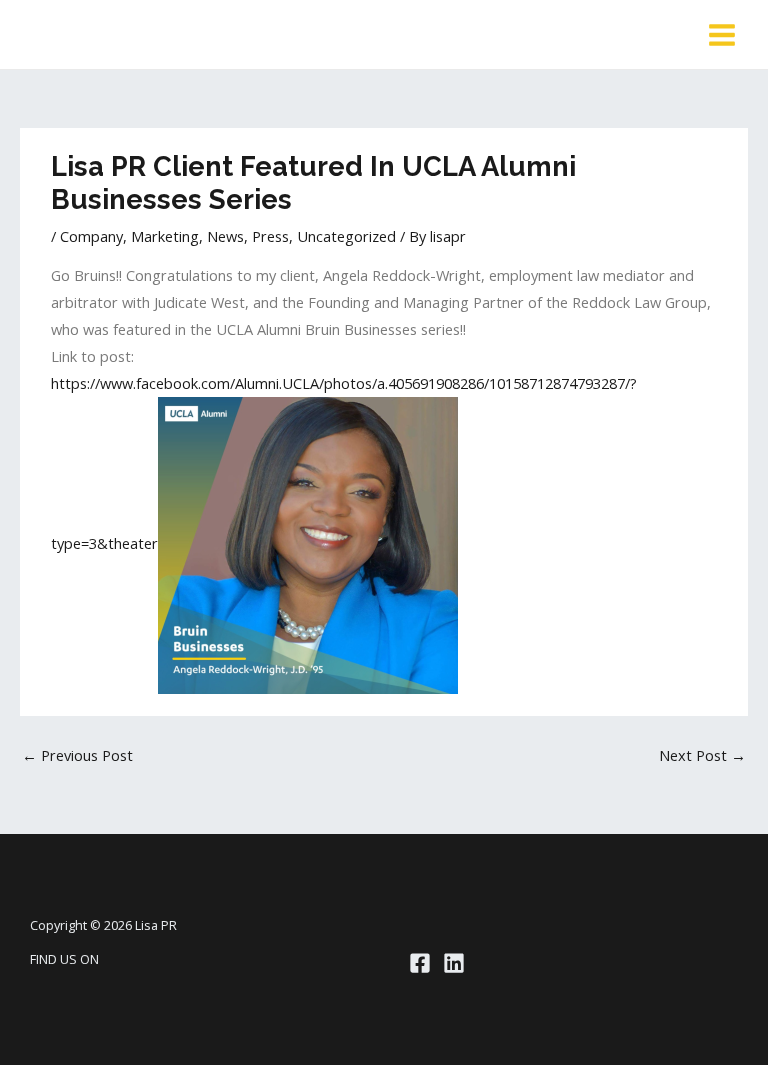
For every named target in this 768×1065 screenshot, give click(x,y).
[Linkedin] (454, 963)
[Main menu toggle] (722, 35)
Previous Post (77, 755)
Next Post (702, 755)
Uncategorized (346, 236)
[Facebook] (420, 963)
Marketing (165, 236)
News (225, 236)
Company (91, 236)
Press (270, 236)
